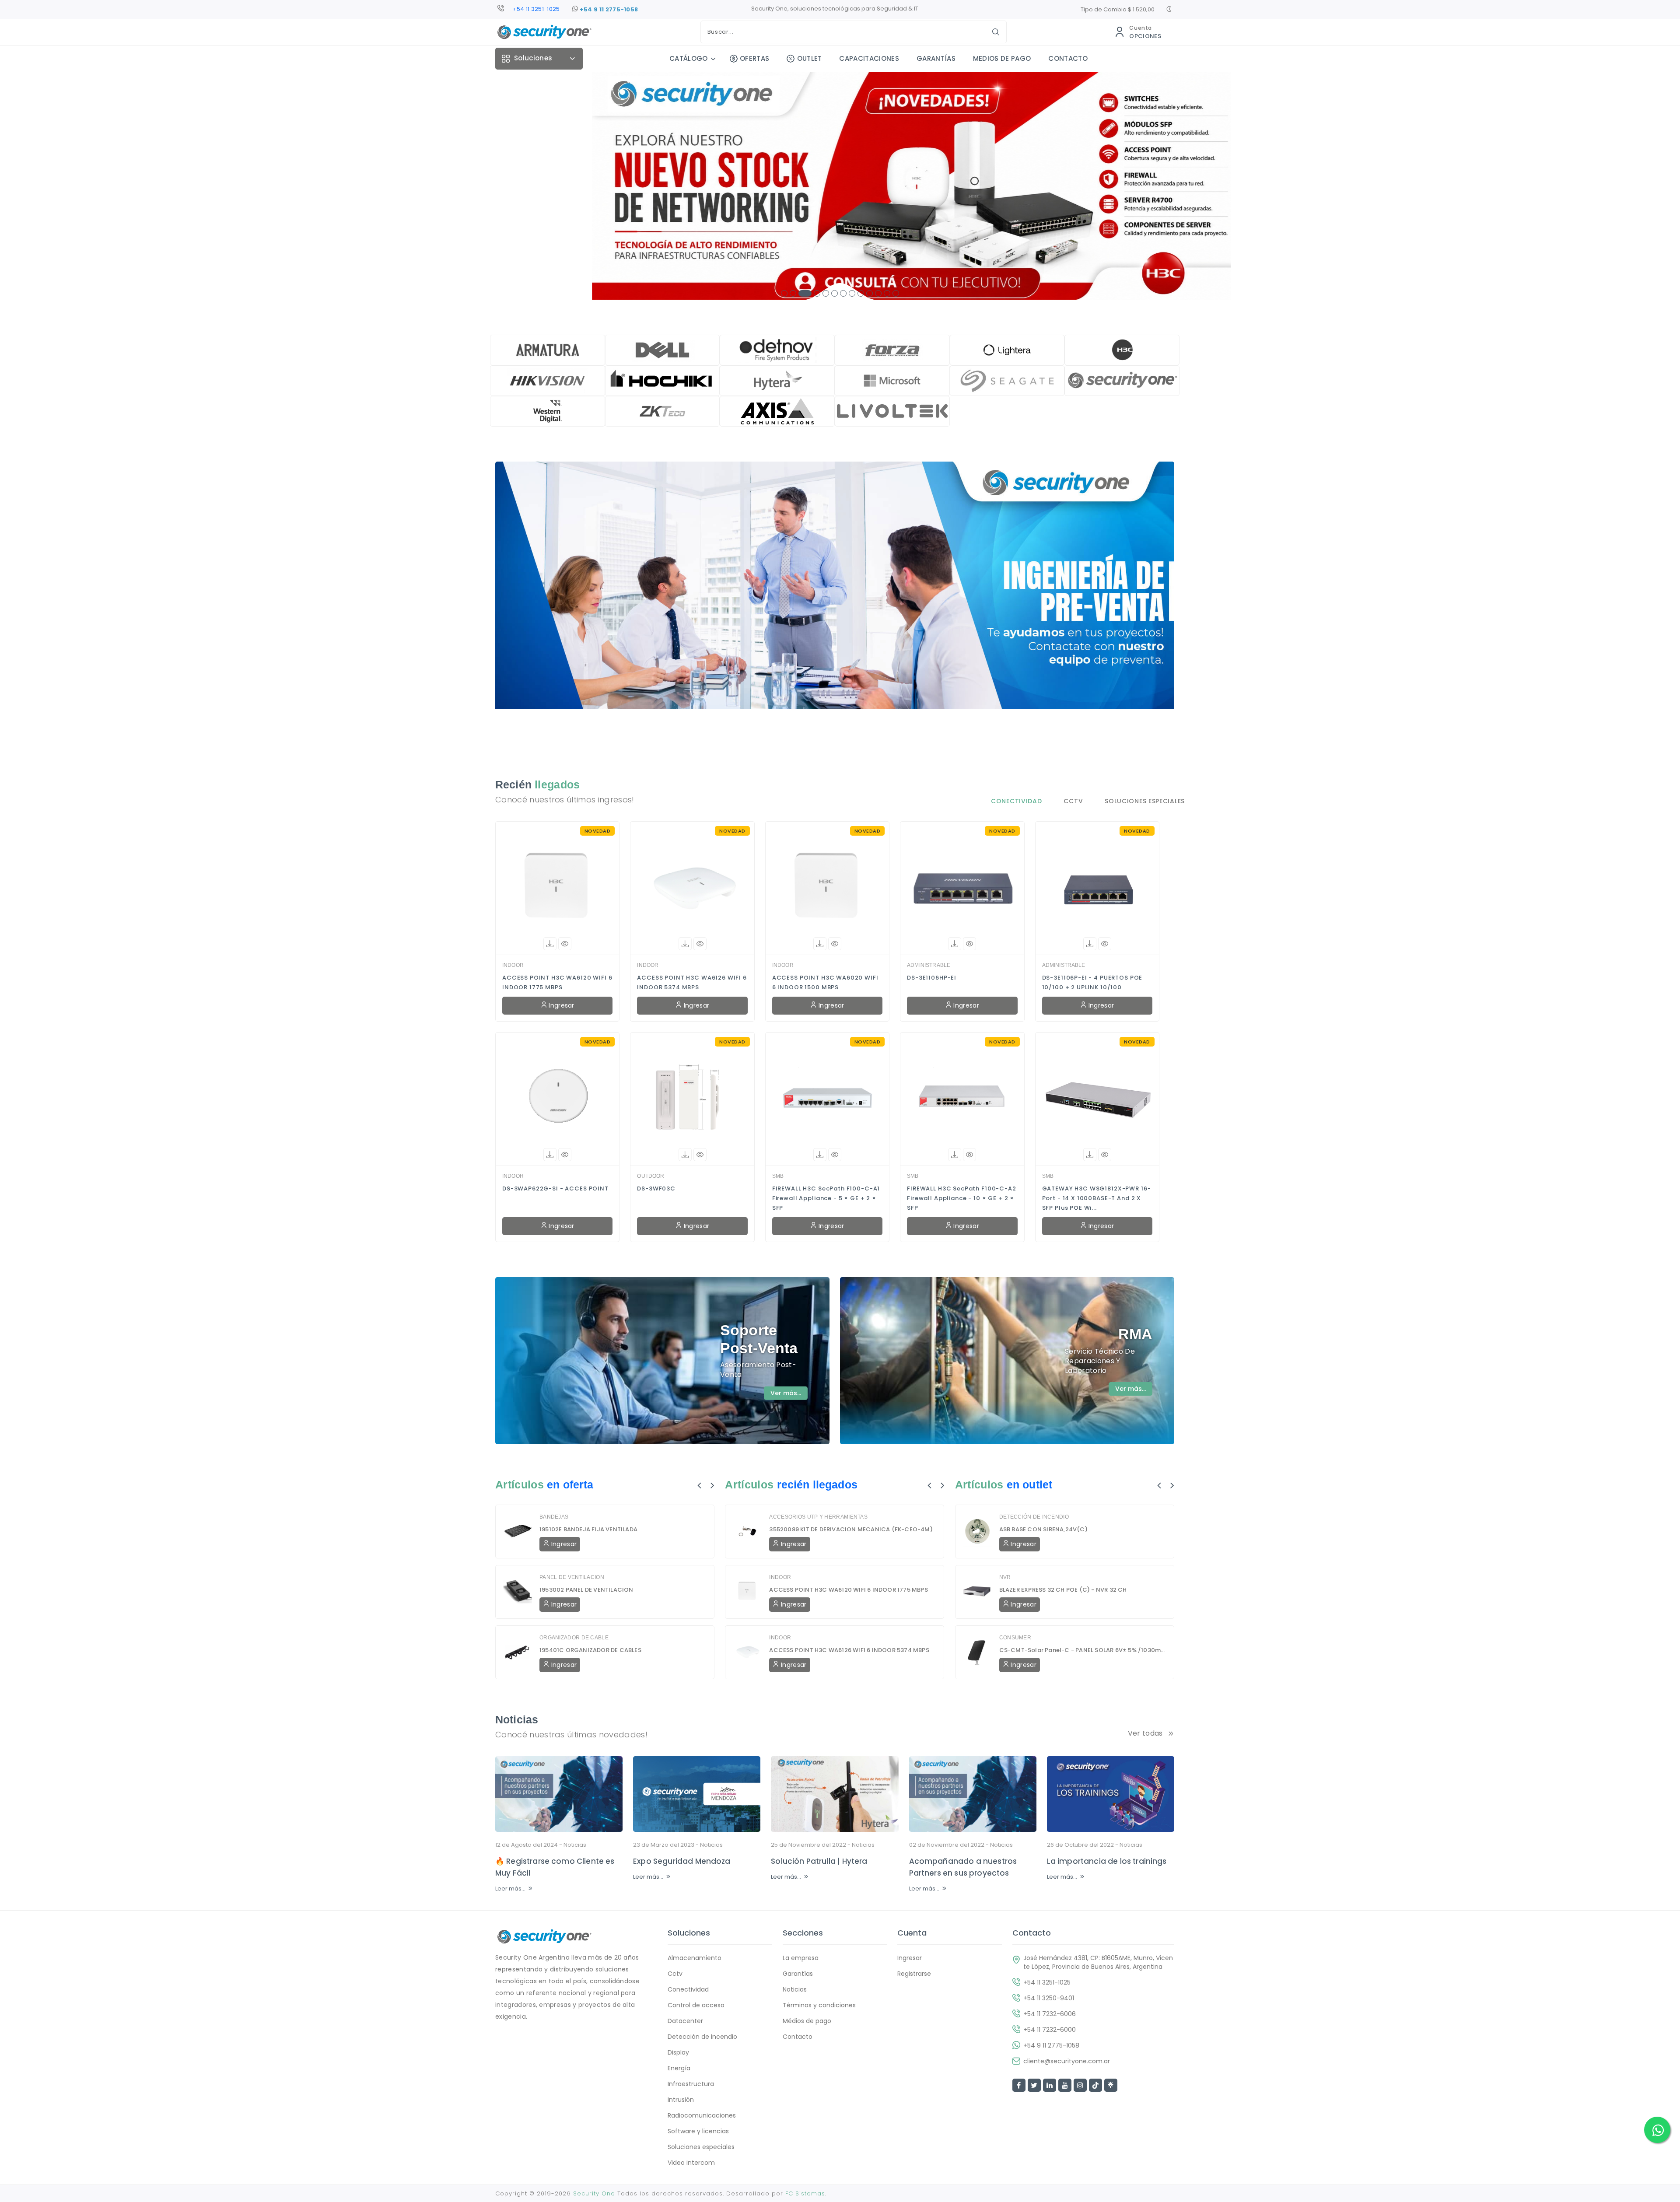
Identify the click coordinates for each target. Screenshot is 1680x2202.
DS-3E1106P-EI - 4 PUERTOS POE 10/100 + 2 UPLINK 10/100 (1092, 982)
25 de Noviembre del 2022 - (823, 1845)
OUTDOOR (651, 1176)
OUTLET (809, 58)
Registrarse (914, 1974)
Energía (679, 2068)
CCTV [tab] (1073, 801)
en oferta (570, 1484)
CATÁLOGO (689, 58)
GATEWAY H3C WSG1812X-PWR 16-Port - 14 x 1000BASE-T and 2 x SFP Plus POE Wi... (1097, 1198)
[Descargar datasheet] (550, 944)
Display (678, 2052)
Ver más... (786, 1393)
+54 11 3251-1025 (1047, 1982)
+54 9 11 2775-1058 (608, 9)
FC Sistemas (805, 2193)
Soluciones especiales (701, 2147)
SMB (778, 1176)
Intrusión (681, 2100)
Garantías (798, 1974)
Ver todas (1145, 1733)
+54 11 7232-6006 (1050, 2014)
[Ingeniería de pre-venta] (835, 603)
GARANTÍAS (936, 58)
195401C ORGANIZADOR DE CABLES (590, 1650)
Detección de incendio (702, 2037)
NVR (1005, 1577)
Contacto (798, 2037)
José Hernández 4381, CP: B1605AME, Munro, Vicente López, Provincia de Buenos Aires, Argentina (1098, 1962)
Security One (594, 2193)
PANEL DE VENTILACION (572, 1577)
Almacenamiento (695, 1958)
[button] (784, 293)
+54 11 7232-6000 (1050, 2030)
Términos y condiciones (819, 2005)
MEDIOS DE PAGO (1002, 58)
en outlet (1029, 1484)
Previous (699, 1485)
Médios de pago (807, 2021)
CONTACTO (1068, 58)
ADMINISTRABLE (929, 965)
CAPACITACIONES (869, 58)
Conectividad (688, 1989)
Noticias (575, 1845)
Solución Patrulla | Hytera (819, 1861)
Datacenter (685, 2021)
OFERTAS (754, 58)
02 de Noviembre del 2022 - (961, 1845)
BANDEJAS (554, 1517)
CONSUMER (1015, 1638)
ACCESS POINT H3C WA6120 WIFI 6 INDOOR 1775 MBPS (557, 982)
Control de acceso (696, 2005)
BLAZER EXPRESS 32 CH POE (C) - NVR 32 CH (1063, 1590)
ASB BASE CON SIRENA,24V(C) (1043, 1529)
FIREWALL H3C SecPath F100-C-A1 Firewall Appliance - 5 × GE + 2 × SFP (826, 1198)
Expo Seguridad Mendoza (682, 1861)
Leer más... (510, 1889)
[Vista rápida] (565, 944)
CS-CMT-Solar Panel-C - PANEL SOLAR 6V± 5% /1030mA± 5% (1083, 1650)
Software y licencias (698, 2131)
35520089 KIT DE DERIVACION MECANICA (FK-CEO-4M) (851, 1529)
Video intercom (691, 2163)
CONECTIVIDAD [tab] (1016, 801)
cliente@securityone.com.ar (1067, 2061)
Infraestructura (691, 2084)
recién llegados (817, 1484)
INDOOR (513, 965)
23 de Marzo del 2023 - (678, 1845)
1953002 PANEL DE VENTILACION (586, 1590)
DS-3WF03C (656, 1189)
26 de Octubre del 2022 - (1095, 1845)
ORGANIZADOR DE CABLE (574, 1638)
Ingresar (561, 1005)
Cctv (675, 1974)
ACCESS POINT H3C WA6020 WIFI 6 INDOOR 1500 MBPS (825, 982)
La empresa (801, 1958)
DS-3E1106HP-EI (932, 978)
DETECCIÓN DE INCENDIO (1034, 1517)
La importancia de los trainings (1107, 1861)
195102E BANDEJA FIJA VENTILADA (588, 1529)
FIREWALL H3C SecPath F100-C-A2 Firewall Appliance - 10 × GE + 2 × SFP (962, 1198)
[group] (840, 186)
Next (712, 1485)
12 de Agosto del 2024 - (541, 1845)
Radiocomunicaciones (702, 2115)
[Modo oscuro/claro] (1169, 10)
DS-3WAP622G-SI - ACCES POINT (555, 1189)
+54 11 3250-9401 (536, 9)
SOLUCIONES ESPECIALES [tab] (1145, 801)
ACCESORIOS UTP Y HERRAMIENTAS (818, 1517)
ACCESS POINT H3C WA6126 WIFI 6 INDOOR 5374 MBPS (692, 982)
